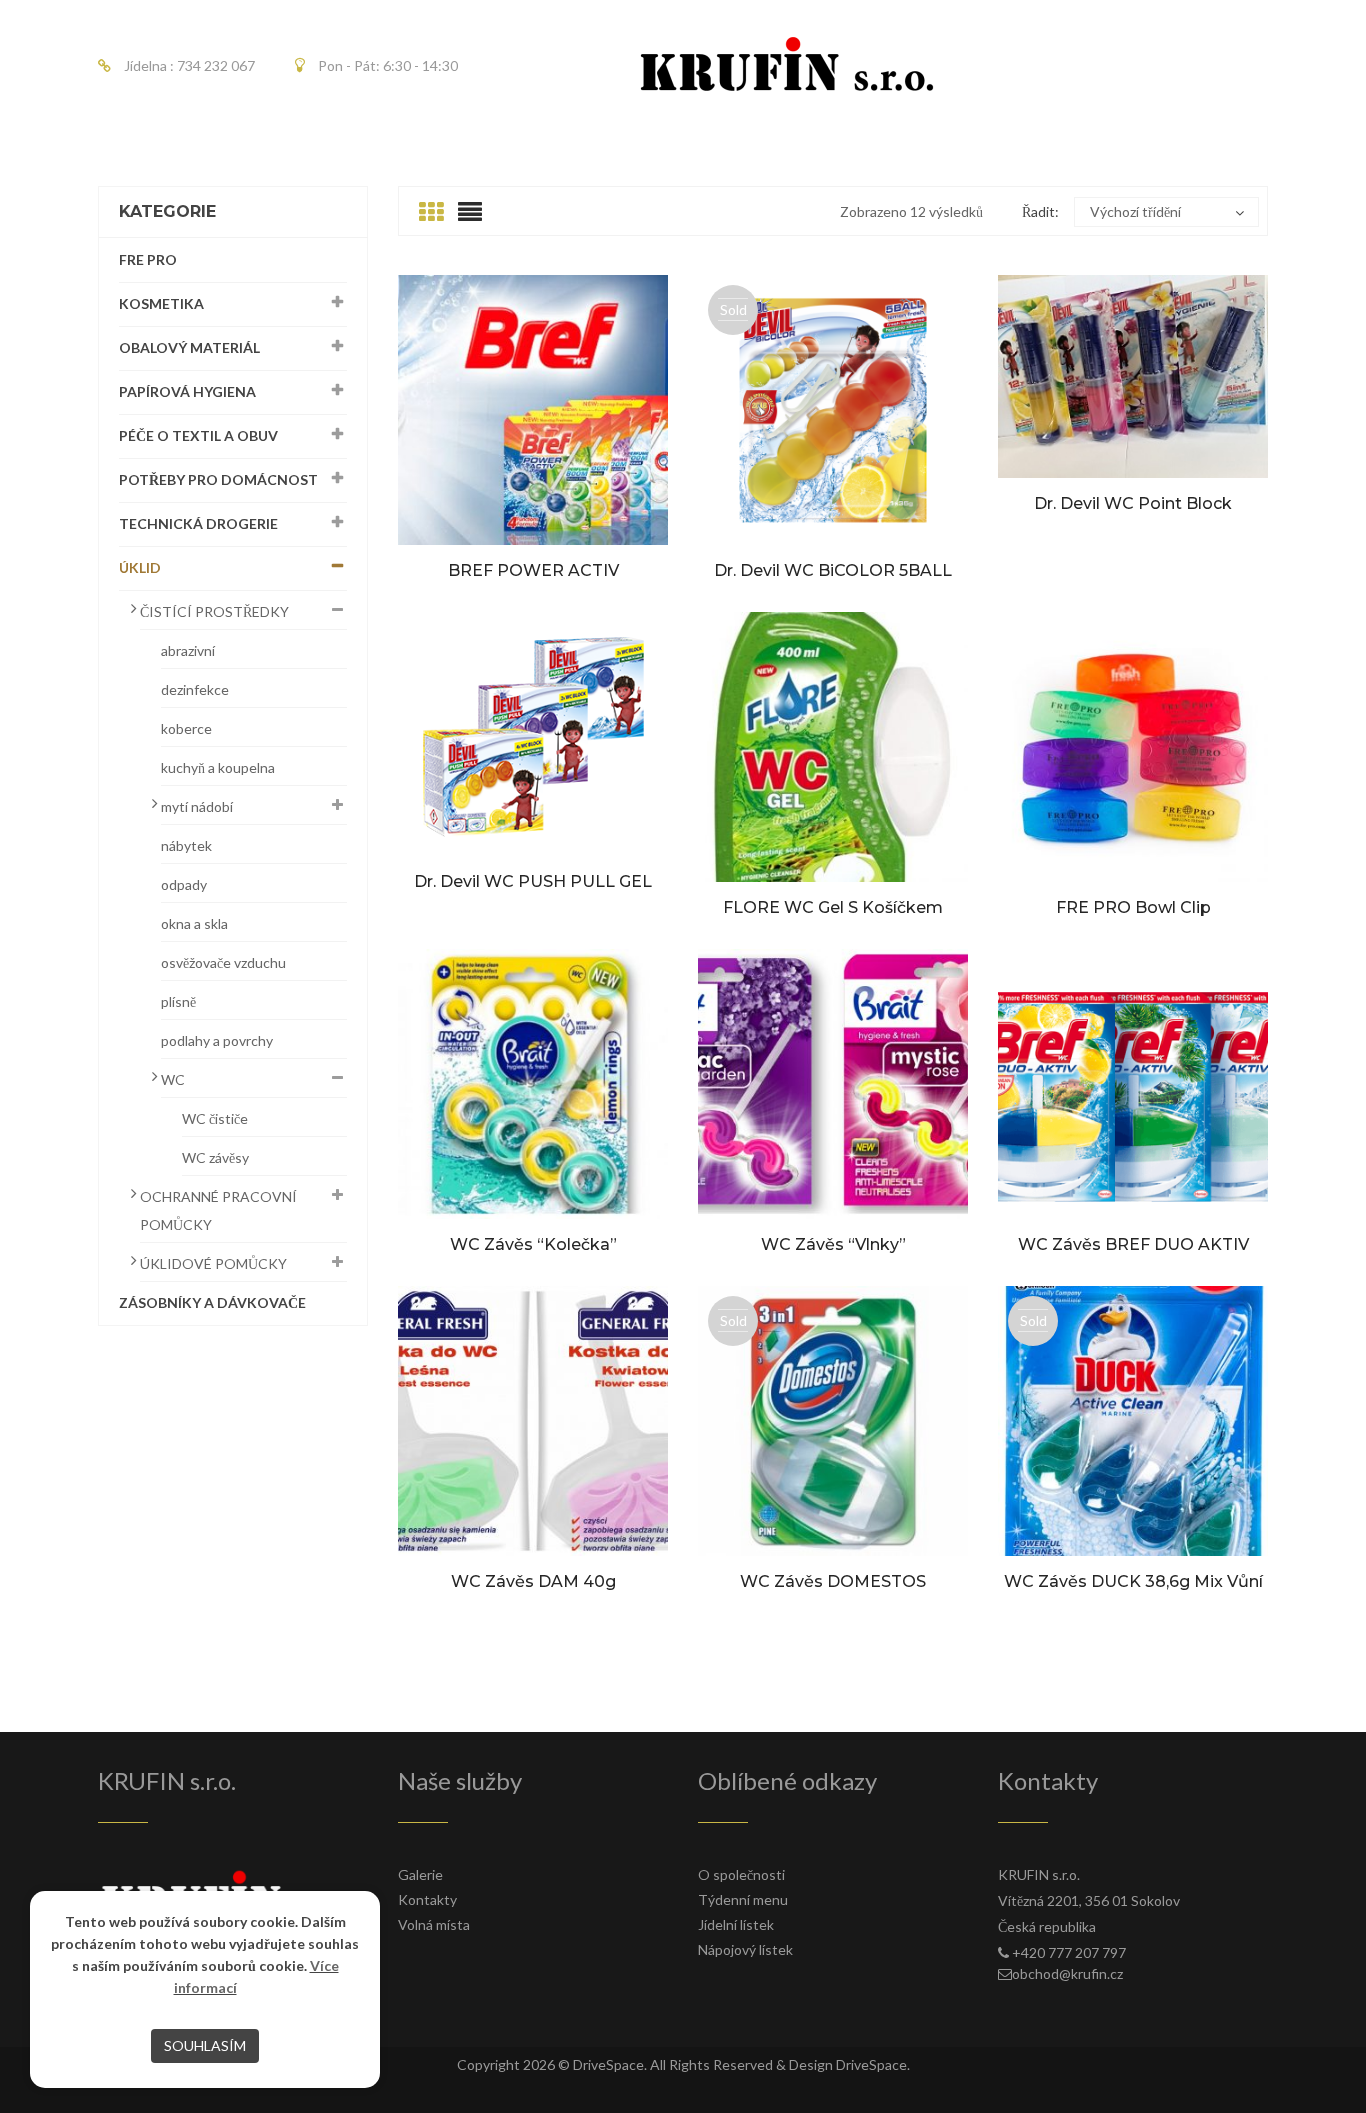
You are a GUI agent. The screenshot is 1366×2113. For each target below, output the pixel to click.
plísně (178, 1001)
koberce (186, 728)
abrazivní (188, 650)
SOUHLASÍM (205, 2045)
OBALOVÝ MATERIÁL (189, 347)
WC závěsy (215, 1157)
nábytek (186, 845)
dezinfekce (195, 689)
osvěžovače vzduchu (223, 962)
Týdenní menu (743, 1899)
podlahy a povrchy (217, 1040)
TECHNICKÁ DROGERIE (198, 523)
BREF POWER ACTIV (533, 570)
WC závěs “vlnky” (833, 1244)
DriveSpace (608, 2064)
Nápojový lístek (745, 1949)
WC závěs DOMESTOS (833, 1581)
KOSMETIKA (161, 303)
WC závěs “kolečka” (533, 1244)
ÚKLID (140, 567)
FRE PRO (148, 259)
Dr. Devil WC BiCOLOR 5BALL (833, 570)
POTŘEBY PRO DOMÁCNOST (218, 479)
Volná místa (434, 1924)
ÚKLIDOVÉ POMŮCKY (213, 1263)
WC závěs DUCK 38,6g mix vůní (1133, 1581)
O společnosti (741, 1874)
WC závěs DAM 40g (533, 1581)
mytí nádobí (197, 806)
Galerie (420, 1874)
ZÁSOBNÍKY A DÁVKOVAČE (212, 1302)
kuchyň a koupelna (218, 767)
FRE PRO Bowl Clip (1133, 907)
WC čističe (215, 1118)
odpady (184, 884)
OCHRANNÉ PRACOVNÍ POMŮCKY (218, 1210)
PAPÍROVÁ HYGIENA (187, 391)
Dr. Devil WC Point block (1133, 503)
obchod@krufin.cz (1067, 1973)
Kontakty (427, 1899)
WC (173, 1079)
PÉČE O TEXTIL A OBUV (198, 435)
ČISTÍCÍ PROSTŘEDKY (214, 611)
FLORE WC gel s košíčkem (833, 907)
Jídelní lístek (736, 1924)
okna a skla (194, 923)
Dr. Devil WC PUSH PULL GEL (533, 881)
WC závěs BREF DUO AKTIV (1133, 1244)
